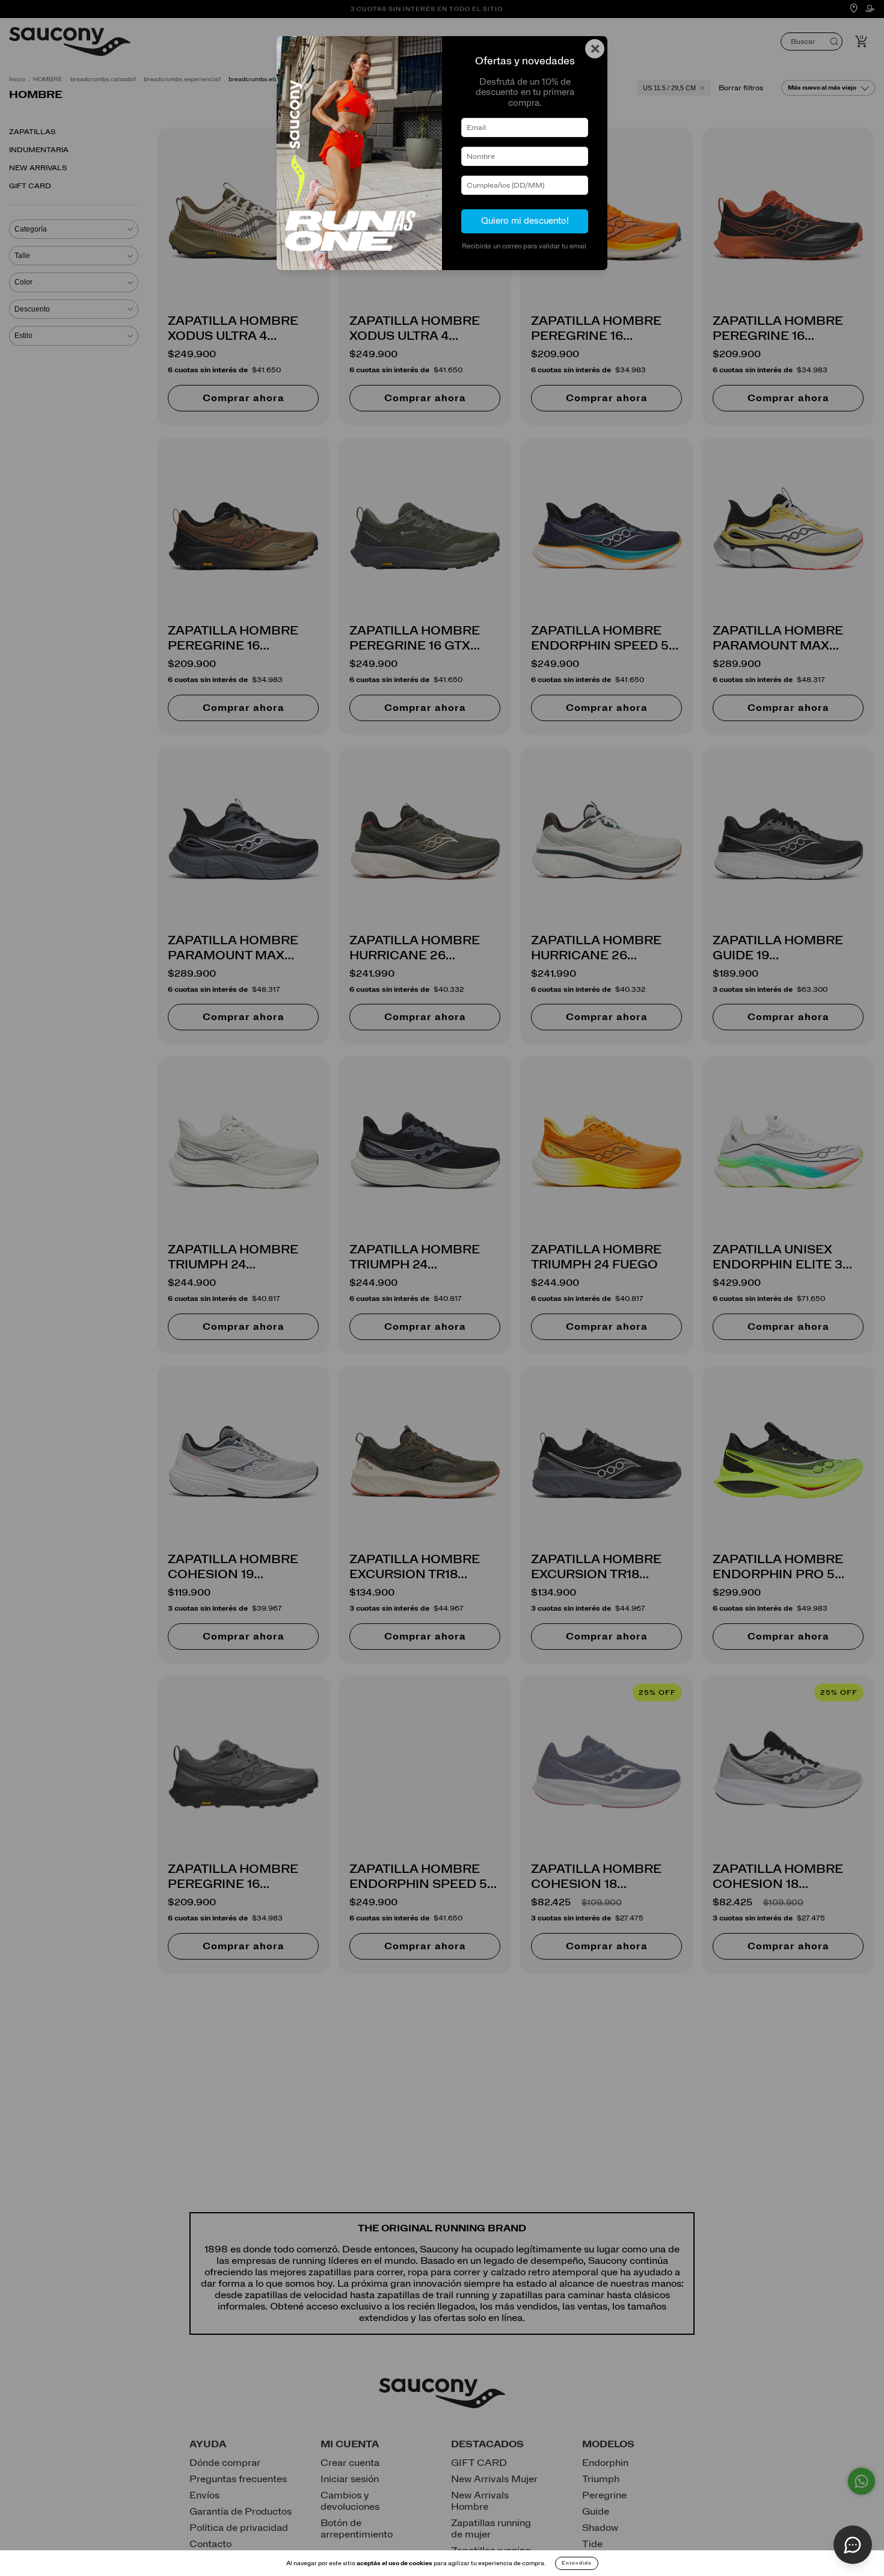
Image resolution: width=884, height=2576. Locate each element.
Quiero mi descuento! (525, 221)
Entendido (577, 2563)
